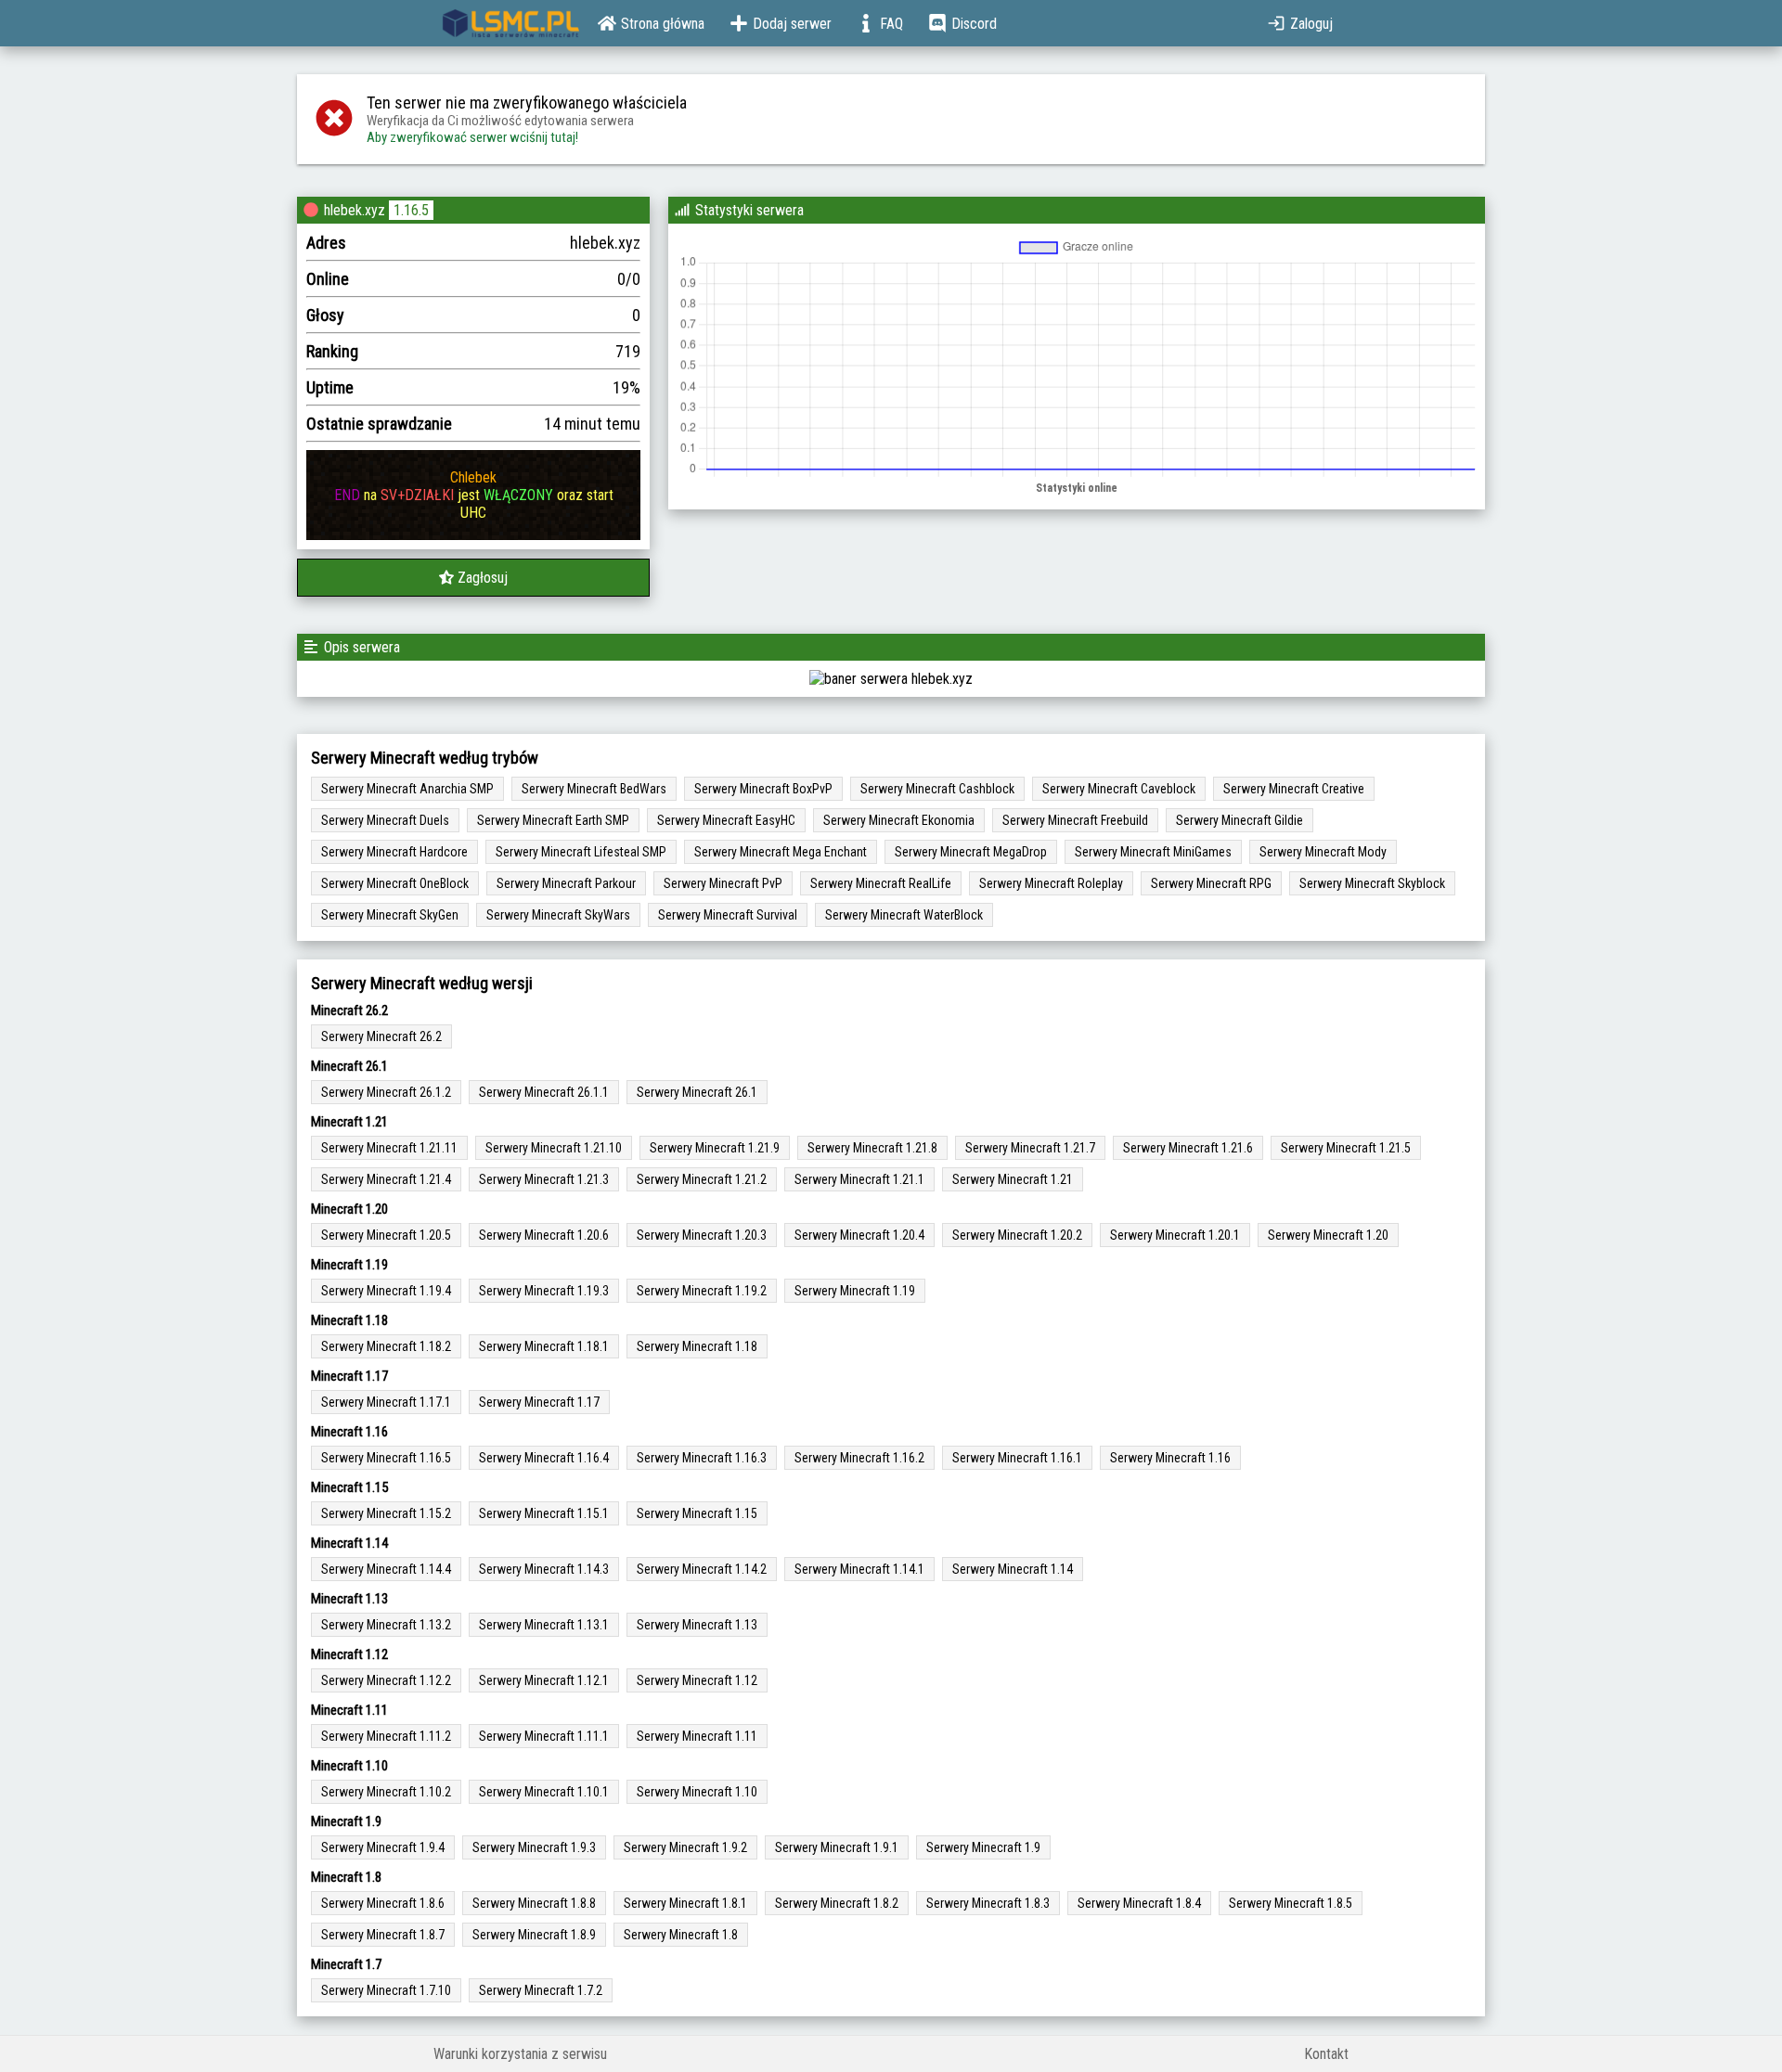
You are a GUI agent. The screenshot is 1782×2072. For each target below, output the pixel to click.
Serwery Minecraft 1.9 (983, 1847)
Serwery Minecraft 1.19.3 (544, 1291)
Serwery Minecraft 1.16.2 (859, 1458)
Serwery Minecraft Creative (1294, 789)
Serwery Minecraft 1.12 (697, 1680)
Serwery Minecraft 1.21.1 (859, 1179)
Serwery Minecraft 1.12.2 (386, 1680)
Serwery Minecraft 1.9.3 (534, 1847)
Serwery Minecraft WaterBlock (904, 915)
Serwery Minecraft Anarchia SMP (407, 789)
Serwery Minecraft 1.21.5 (1346, 1148)
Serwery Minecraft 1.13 (697, 1625)
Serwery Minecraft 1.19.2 (702, 1291)
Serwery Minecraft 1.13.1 (544, 1625)
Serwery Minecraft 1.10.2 (386, 1792)
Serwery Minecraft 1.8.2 (837, 1903)
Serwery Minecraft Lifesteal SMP (581, 852)
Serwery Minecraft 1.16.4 (544, 1458)
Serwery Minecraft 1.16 (1170, 1458)
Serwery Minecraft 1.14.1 (859, 1569)
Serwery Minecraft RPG (1211, 883)
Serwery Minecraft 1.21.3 (544, 1179)
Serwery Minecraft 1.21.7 (1030, 1148)
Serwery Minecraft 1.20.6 (544, 1235)
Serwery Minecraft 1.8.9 (534, 1935)
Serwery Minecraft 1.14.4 (386, 1569)
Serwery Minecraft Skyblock (1372, 883)
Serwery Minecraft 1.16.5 (386, 1458)
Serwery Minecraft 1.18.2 (386, 1346)
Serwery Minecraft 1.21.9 (715, 1148)
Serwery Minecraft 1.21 (1013, 1179)
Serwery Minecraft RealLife (881, 883)
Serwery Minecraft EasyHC (726, 820)
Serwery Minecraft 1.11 (697, 1736)
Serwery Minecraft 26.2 (381, 1036)
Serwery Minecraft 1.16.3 (702, 1458)
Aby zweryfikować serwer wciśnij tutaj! (472, 137)
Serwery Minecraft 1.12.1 (544, 1680)
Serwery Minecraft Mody (1323, 852)
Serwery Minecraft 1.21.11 (389, 1148)
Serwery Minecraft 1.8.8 (534, 1903)
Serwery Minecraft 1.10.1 (544, 1792)
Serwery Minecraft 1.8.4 (1139, 1903)
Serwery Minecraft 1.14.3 (544, 1569)
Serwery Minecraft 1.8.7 (383, 1935)
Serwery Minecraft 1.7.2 (541, 1990)
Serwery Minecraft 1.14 (1013, 1569)
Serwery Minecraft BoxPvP (763, 789)
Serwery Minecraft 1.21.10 (554, 1148)
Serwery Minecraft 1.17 (539, 1402)
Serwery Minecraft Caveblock (1119, 789)
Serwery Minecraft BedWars (594, 789)
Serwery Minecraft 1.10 (697, 1792)
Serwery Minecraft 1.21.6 (1188, 1148)
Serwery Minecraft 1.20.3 (702, 1235)
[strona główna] (511, 23)
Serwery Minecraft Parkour (566, 883)
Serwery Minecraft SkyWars (558, 915)
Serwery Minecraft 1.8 (681, 1935)
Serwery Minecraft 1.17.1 (386, 1402)
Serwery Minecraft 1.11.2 (386, 1736)
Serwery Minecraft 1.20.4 (859, 1235)
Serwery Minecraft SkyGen (390, 915)
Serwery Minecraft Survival (728, 915)
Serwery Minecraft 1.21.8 (872, 1148)
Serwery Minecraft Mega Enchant (781, 852)
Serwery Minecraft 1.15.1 (544, 1513)
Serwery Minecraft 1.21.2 (702, 1179)
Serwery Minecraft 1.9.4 (383, 1847)
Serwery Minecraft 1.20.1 (1175, 1235)
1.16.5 (411, 210)
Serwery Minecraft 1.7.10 (386, 1990)
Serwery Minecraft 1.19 (855, 1291)
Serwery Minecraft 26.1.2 (386, 1092)
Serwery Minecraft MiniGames (1153, 852)
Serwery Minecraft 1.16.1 (1017, 1458)
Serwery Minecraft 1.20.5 (386, 1235)
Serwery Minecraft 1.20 (1328, 1235)
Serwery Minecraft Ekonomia (899, 820)
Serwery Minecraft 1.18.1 (544, 1346)
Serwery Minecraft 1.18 (697, 1346)
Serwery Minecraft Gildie (1240, 820)
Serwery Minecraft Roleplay (1051, 883)
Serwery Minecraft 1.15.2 (386, 1513)
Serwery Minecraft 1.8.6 (383, 1903)
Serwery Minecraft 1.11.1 (544, 1736)
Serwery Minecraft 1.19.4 (386, 1291)
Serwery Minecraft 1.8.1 (685, 1903)
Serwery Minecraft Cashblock (937, 789)
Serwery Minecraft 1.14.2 (702, 1569)
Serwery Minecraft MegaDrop (971, 852)
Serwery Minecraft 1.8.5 (1291, 1903)
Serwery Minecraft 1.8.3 (988, 1903)
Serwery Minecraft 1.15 (697, 1513)
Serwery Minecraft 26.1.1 (544, 1092)
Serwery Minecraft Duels (385, 820)
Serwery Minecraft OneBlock (395, 883)
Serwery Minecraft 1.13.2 (386, 1625)
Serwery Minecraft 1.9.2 (685, 1847)
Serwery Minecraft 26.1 (697, 1092)
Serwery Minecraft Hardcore (394, 852)
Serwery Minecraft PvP (723, 883)
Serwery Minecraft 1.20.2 (1017, 1235)
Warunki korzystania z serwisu (520, 2054)
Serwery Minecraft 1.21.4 (386, 1179)
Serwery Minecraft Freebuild (1075, 820)
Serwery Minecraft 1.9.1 (837, 1847)
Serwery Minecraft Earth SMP (553, 820)
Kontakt (1326, 2054)
